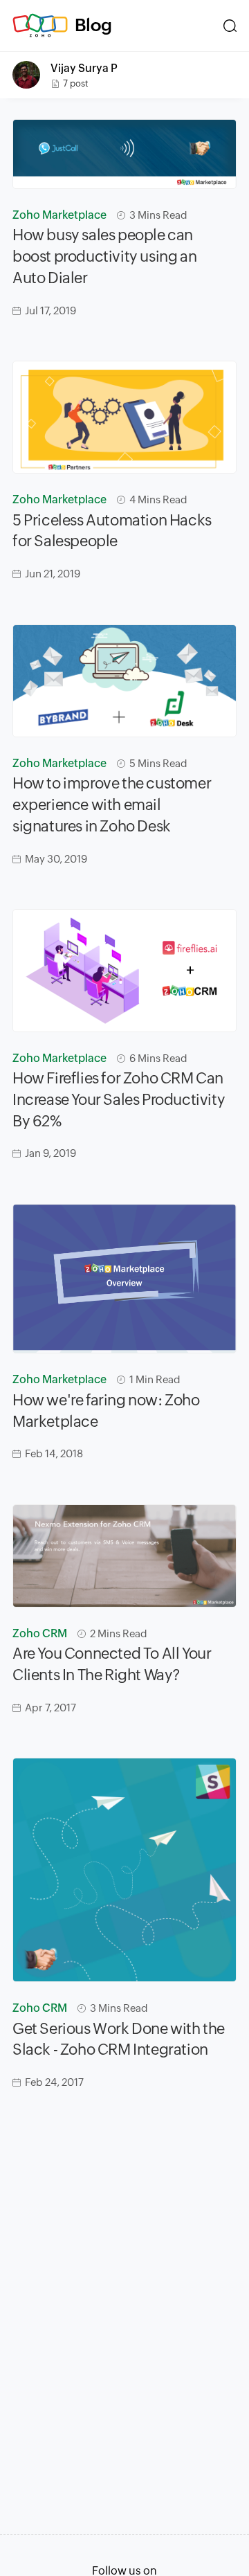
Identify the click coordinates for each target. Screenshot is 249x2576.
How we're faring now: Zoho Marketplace (106, 1411)
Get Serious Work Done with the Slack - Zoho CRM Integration (119, 2039)
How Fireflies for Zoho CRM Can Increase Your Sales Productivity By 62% (119, 1100)
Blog (93, 25)
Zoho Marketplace (59, 215)
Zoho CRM (40, 1633)
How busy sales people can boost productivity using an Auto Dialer (104, 256)
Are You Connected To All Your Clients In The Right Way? (112, 1664)
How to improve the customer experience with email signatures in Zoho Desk (112, 805)
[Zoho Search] (230, 26)
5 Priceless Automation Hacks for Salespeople (112, 531)
